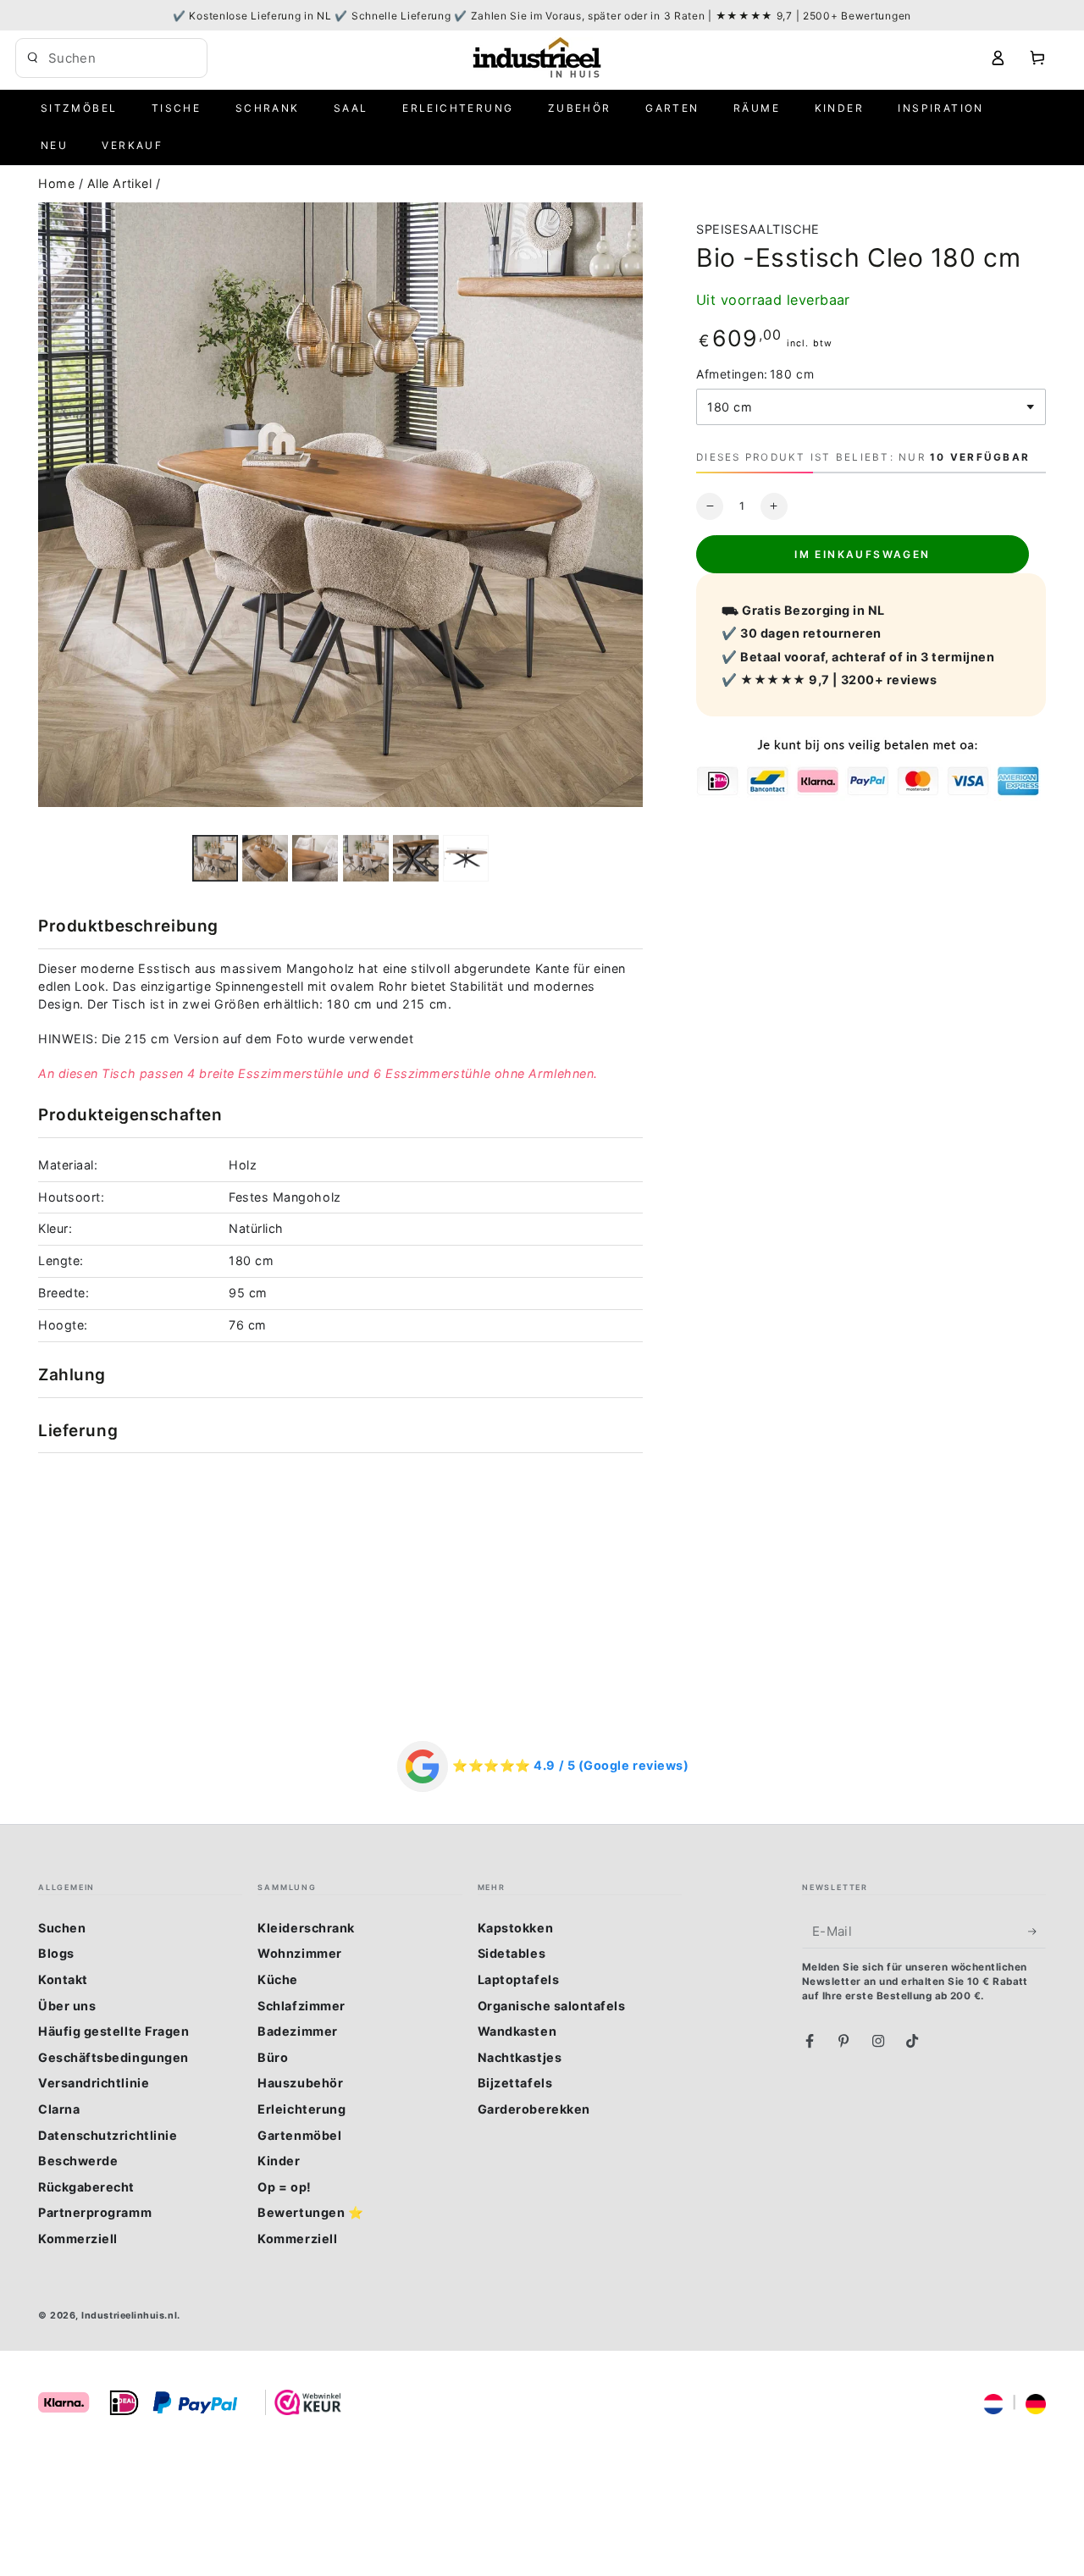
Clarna (59, 2109)
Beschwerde (78, 2161)
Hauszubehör (300, 2083)
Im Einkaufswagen (862, 554)
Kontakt (63, 1979)
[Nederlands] (993, 2402)
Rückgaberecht (86, 2187)
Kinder (279, 2161)
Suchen (62, 1928)
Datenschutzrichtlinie (108, 2135)
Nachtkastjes (520, 2057)
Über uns (67, 2006)
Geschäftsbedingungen (113, 2057)
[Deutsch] (1036, 2402)
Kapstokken (515, 1928)
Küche (278, 1979)
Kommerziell (78, 2239)
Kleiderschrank (306, 1928)
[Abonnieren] (1037, 1932)
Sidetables (512, 1953)
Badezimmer (297, 2031)
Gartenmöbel (299, 2135)
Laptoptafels (518, 1979)
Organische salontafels (552, 2006)
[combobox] (99, 58)
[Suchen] (33, 58)
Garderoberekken (534, 2109)
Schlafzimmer (301, 2006)
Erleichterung (301, 2109)
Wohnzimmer (299, 1953)
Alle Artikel (122, 183)
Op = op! (284, 2187)
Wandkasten (517, 2031)
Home (58, 183)
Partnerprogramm (95, 2212)
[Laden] (265, 858)
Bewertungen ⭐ (310, 2212)
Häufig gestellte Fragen (113, 2031)
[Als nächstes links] (221, 858)
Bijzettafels (515, 2083)
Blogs (56, 1953)
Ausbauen (177, 58)
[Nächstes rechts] (461, 858)
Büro (273, 2057)
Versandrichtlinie (94, 2083)
